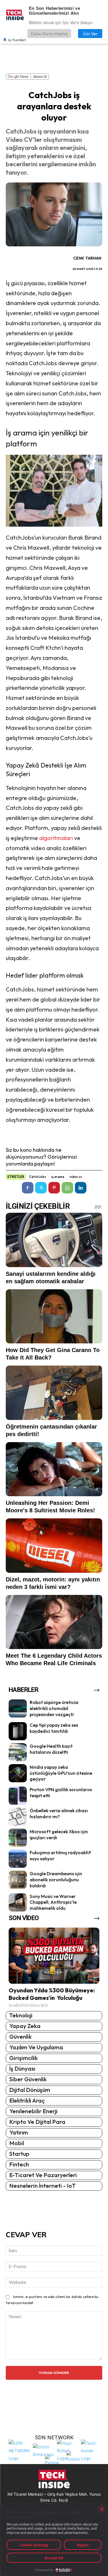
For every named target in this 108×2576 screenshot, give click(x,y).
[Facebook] (28, 1188)
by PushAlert (17, 40)
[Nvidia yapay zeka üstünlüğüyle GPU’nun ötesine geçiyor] (18, 1773)
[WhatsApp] (67, 1188)
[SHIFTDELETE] (19, 2450)
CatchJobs (38, 1177)
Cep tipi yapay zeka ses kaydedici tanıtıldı (54, 1728)
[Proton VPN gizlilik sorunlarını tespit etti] (18, 1796)
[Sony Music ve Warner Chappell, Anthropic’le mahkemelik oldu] (18, 1902)
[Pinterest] (54, 1188)
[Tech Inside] (92, 2450)
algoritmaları (57, 838)
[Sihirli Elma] (43, 2450)
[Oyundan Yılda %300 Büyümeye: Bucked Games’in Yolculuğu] (54, 1956)
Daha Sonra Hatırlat (49, 34)
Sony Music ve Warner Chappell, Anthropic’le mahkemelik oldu (53, 1902)
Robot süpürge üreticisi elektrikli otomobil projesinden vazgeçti (54, 1708)
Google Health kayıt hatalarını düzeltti (51, 1749)
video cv (76, 1177)
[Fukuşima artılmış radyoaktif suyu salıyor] (18, 1859)
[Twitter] (41, 1188)
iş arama (58, 1177)
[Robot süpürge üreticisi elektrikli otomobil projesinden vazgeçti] (18, 1708)
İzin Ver (90, 34)
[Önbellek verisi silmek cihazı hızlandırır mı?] (18, 1817)
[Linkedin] (81, 1188)
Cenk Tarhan (87, 258)
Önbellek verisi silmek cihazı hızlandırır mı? (59, 1814)
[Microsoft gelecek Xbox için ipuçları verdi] (18, 1838)
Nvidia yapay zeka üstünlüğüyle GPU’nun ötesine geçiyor (61, 1773)
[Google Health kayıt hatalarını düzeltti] (18, 1752)
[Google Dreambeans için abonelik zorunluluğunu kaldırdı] (18, 1880)
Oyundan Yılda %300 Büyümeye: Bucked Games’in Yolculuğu (52, 1994)
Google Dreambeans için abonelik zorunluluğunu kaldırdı (56, 1880)
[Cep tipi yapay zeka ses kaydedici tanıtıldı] (18, 1731)
